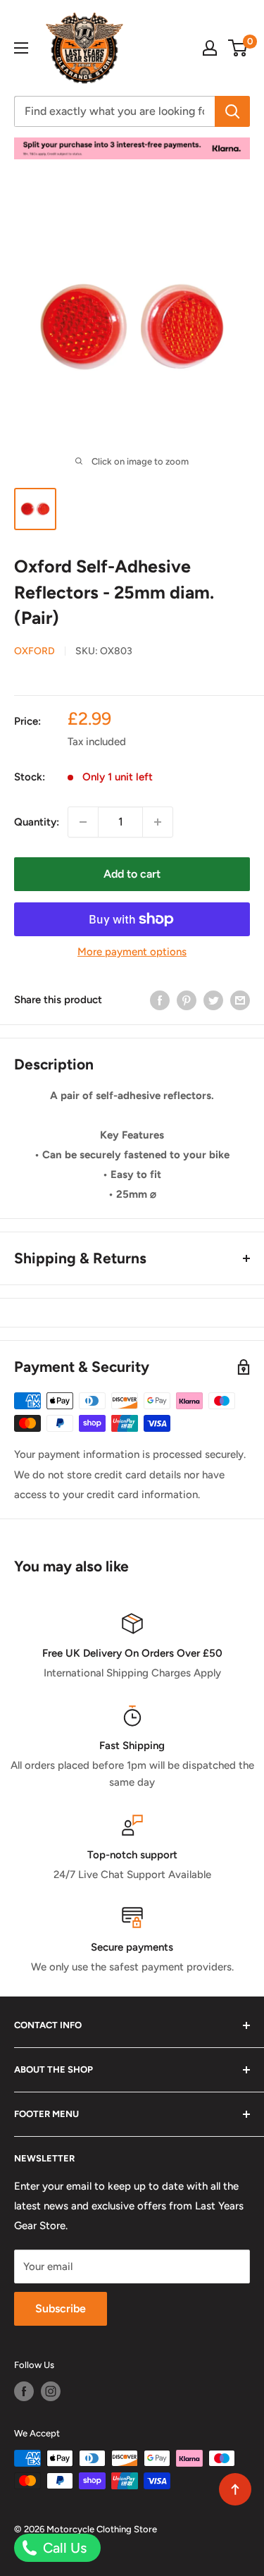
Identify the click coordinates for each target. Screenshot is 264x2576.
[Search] (232, 111)
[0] (238, 48)
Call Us (63, 2548)
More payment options (132, 952)
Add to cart (132, 874)
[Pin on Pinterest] (187, 1000)
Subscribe (61, 2308)
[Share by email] (240, 1000)
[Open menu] (21, 48)
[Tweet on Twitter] (213, 1000)
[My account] (210, 48)
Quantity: (37, 822)
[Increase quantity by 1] (158, 822)
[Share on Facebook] (160, 1000)
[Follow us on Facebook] (24, 2391)
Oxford (34, 651)
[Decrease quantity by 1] (83, 822)
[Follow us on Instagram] (51, 2391)
